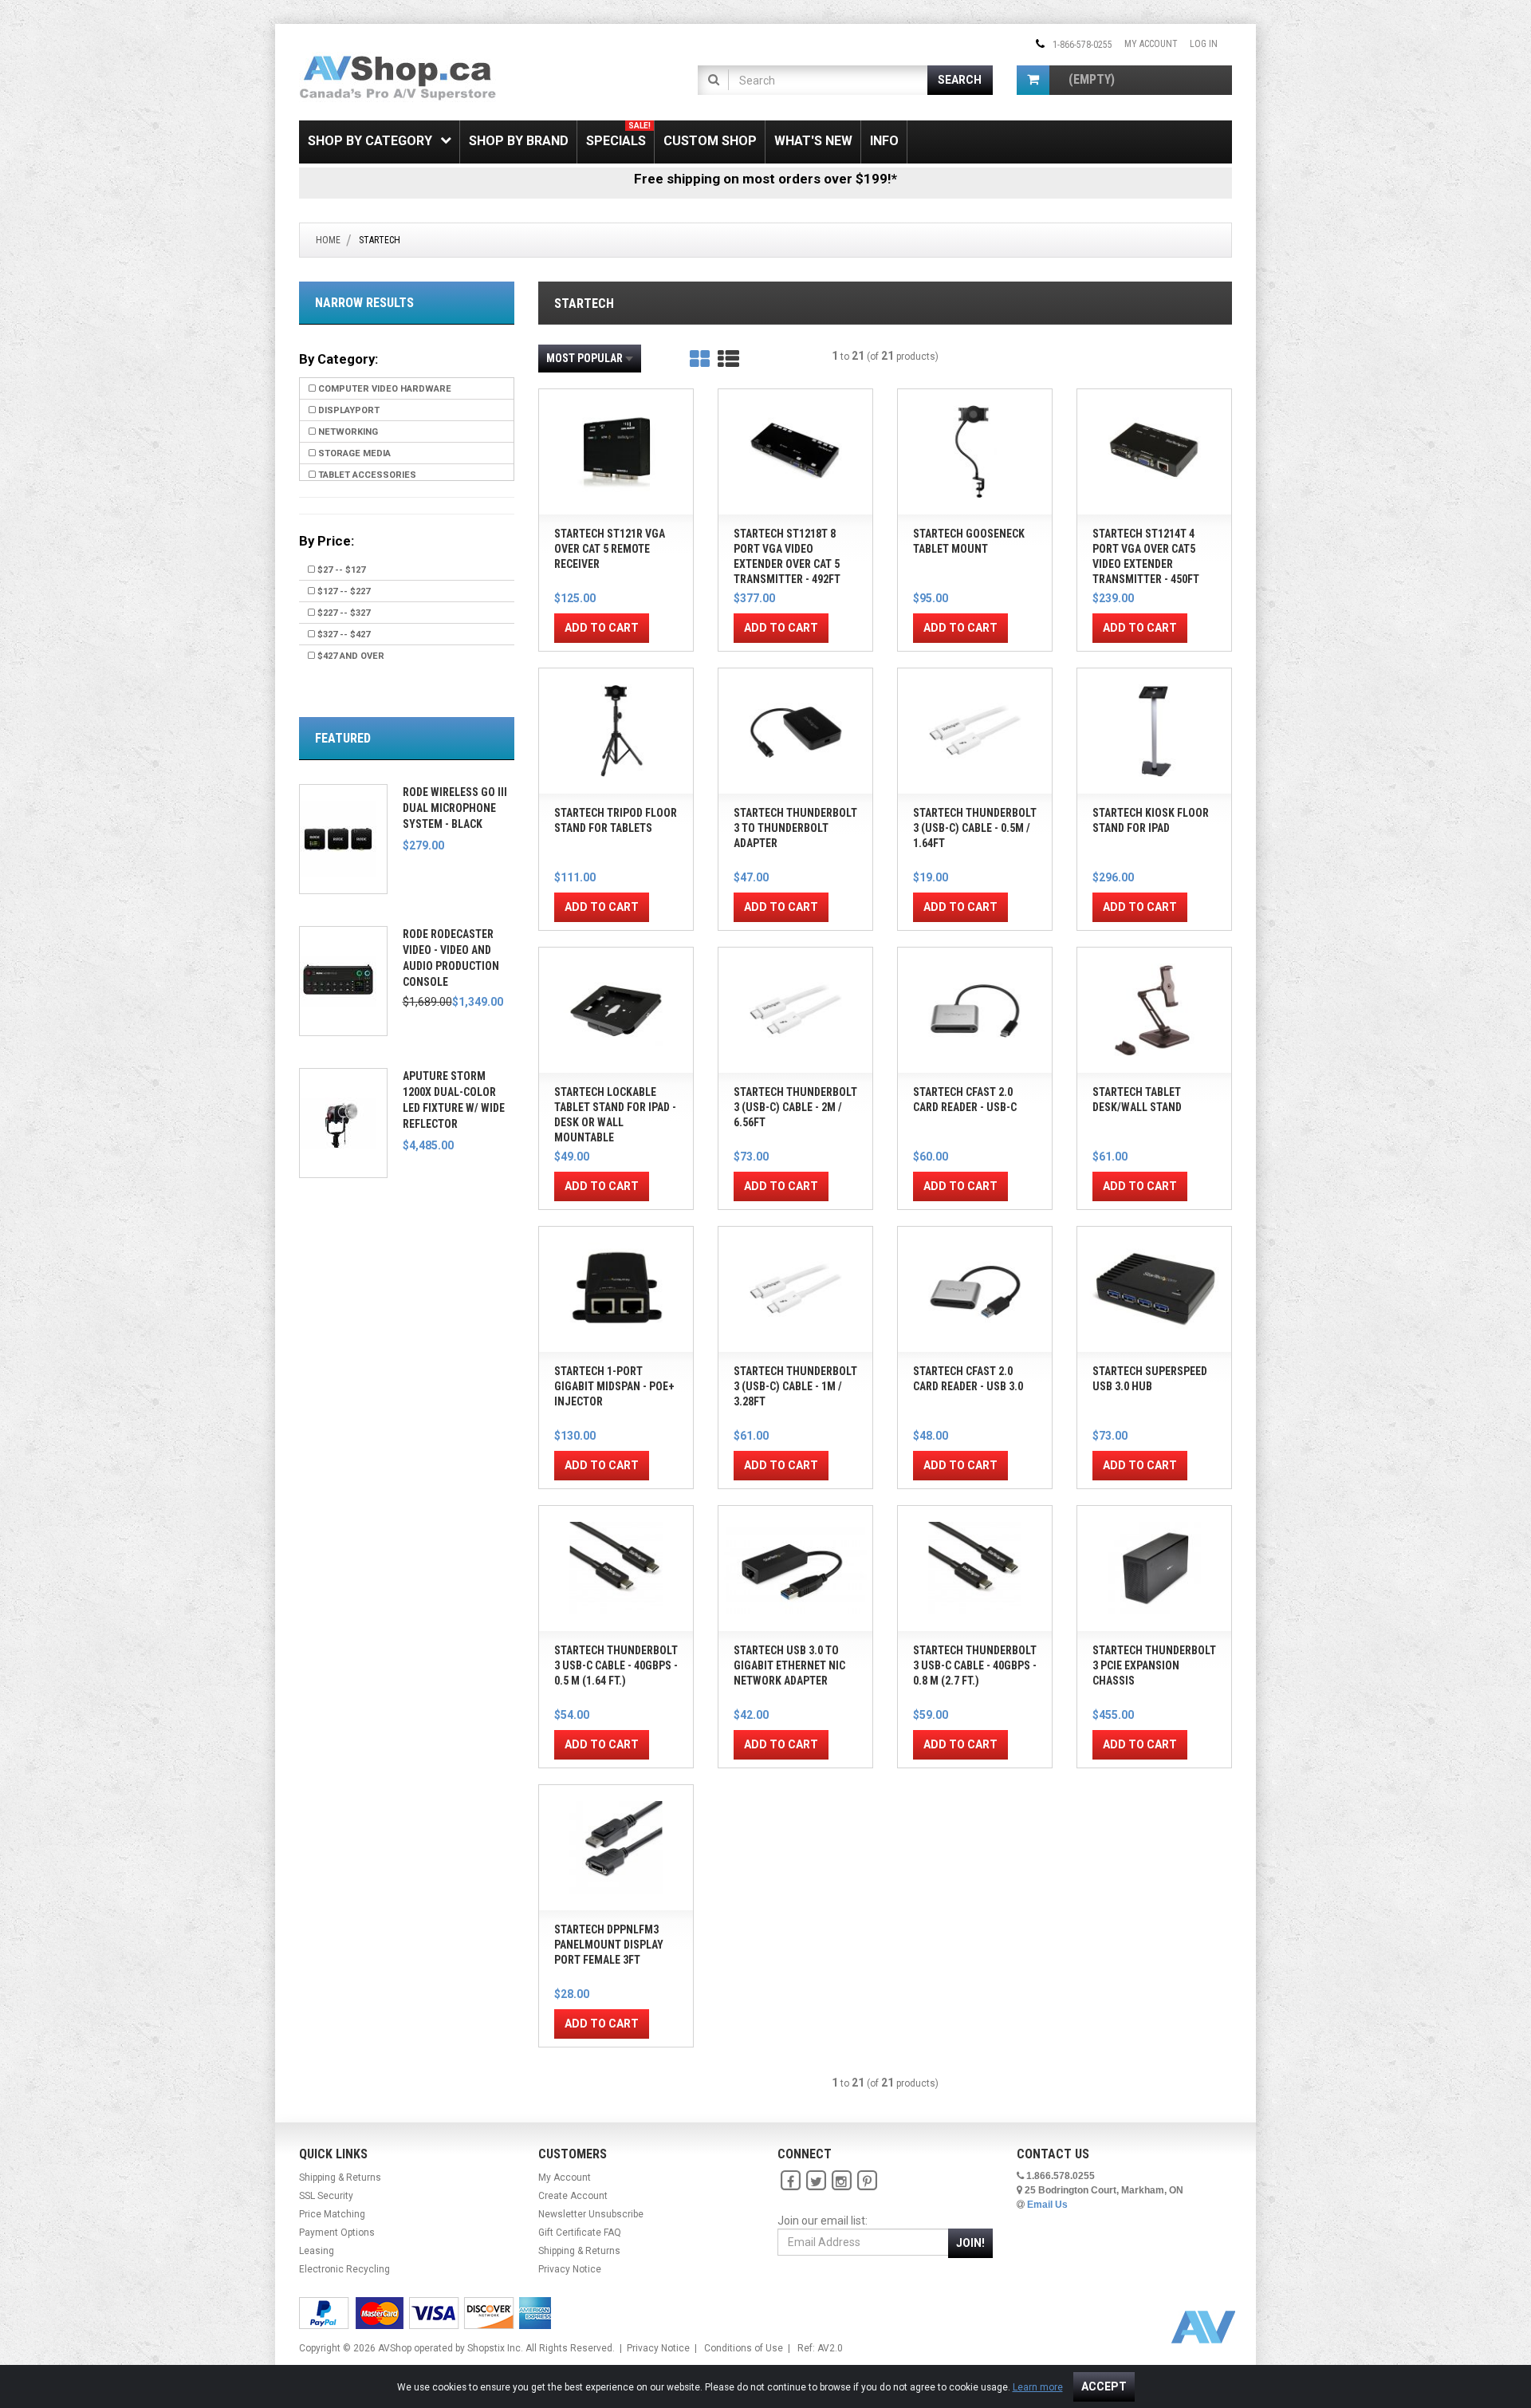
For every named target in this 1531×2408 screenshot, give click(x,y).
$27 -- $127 (340, 570)
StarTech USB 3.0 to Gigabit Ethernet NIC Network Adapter (789, 1665)
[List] (728, 359)
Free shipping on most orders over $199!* (765, 179)
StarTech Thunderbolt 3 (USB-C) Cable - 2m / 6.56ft (795, 1107)
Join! (970, 2243)
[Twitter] (816, 2181)
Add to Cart (602, 628)
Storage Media (353, 453)
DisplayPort (348, 410)
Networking (347, 432)
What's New (813, 141)
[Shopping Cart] (1033, 80)
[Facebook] (790, 2181)
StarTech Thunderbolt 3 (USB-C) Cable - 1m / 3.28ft (795, 1386)
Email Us (1047, 2205)
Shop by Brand (519, 141)
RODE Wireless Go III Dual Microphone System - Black (455, 808)
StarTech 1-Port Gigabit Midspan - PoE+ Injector (614, 1386)
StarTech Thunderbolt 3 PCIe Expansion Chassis (1154, 1665)
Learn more (1038, 2387)
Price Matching (332, 2214)
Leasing (317, 2251)
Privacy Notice (570, 2269)
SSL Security (326, 2196)
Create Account (573, 2196)
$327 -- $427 (342, 635)
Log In (1204, 44)
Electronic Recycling (344, 2269)
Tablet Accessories (366, 475)
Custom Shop (710, 141)
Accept (1104, 2386)
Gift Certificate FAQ (580, 2233)
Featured (343, 738)
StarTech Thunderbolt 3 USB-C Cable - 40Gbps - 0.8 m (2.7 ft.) (975, 1665)
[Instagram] (841, 2181)
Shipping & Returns (340, 2177)
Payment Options (337, 2233)
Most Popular (584, 358)
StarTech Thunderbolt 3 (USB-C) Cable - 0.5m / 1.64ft (975, 828)
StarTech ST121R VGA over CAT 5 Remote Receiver (610, 549)
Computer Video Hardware (384, 389)
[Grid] (700, 359)
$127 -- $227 (342, 591)
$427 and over (350, 656)
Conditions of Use (744, 2348)
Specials (618, 135)
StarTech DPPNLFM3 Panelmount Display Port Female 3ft (609, 1945)
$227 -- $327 (342, 613)
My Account (1151, 44)
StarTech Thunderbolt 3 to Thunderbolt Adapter (795, 828)
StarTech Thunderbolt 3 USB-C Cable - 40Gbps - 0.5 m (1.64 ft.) (616, 1665)
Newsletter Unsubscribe (591, 2214)
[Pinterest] (867, 2181)
